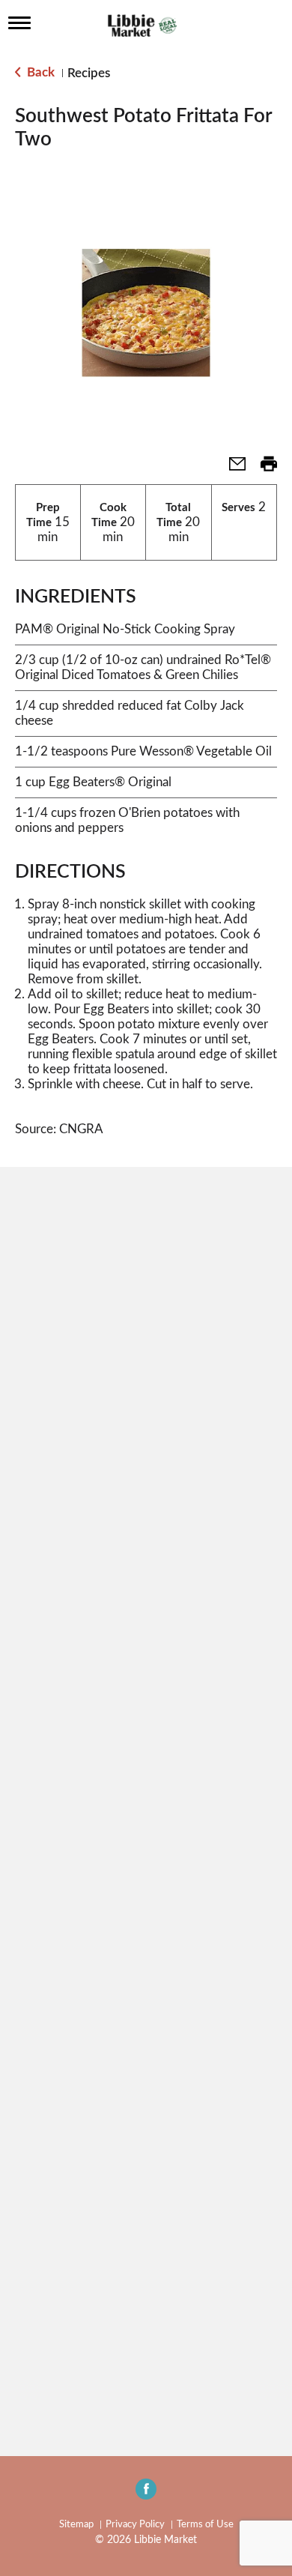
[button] (231, 469)
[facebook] (146, 2494)
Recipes (89, 73)
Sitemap (76, 2525)
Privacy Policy (135, 2525)
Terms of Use (205, 2525)
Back (39, 72)
